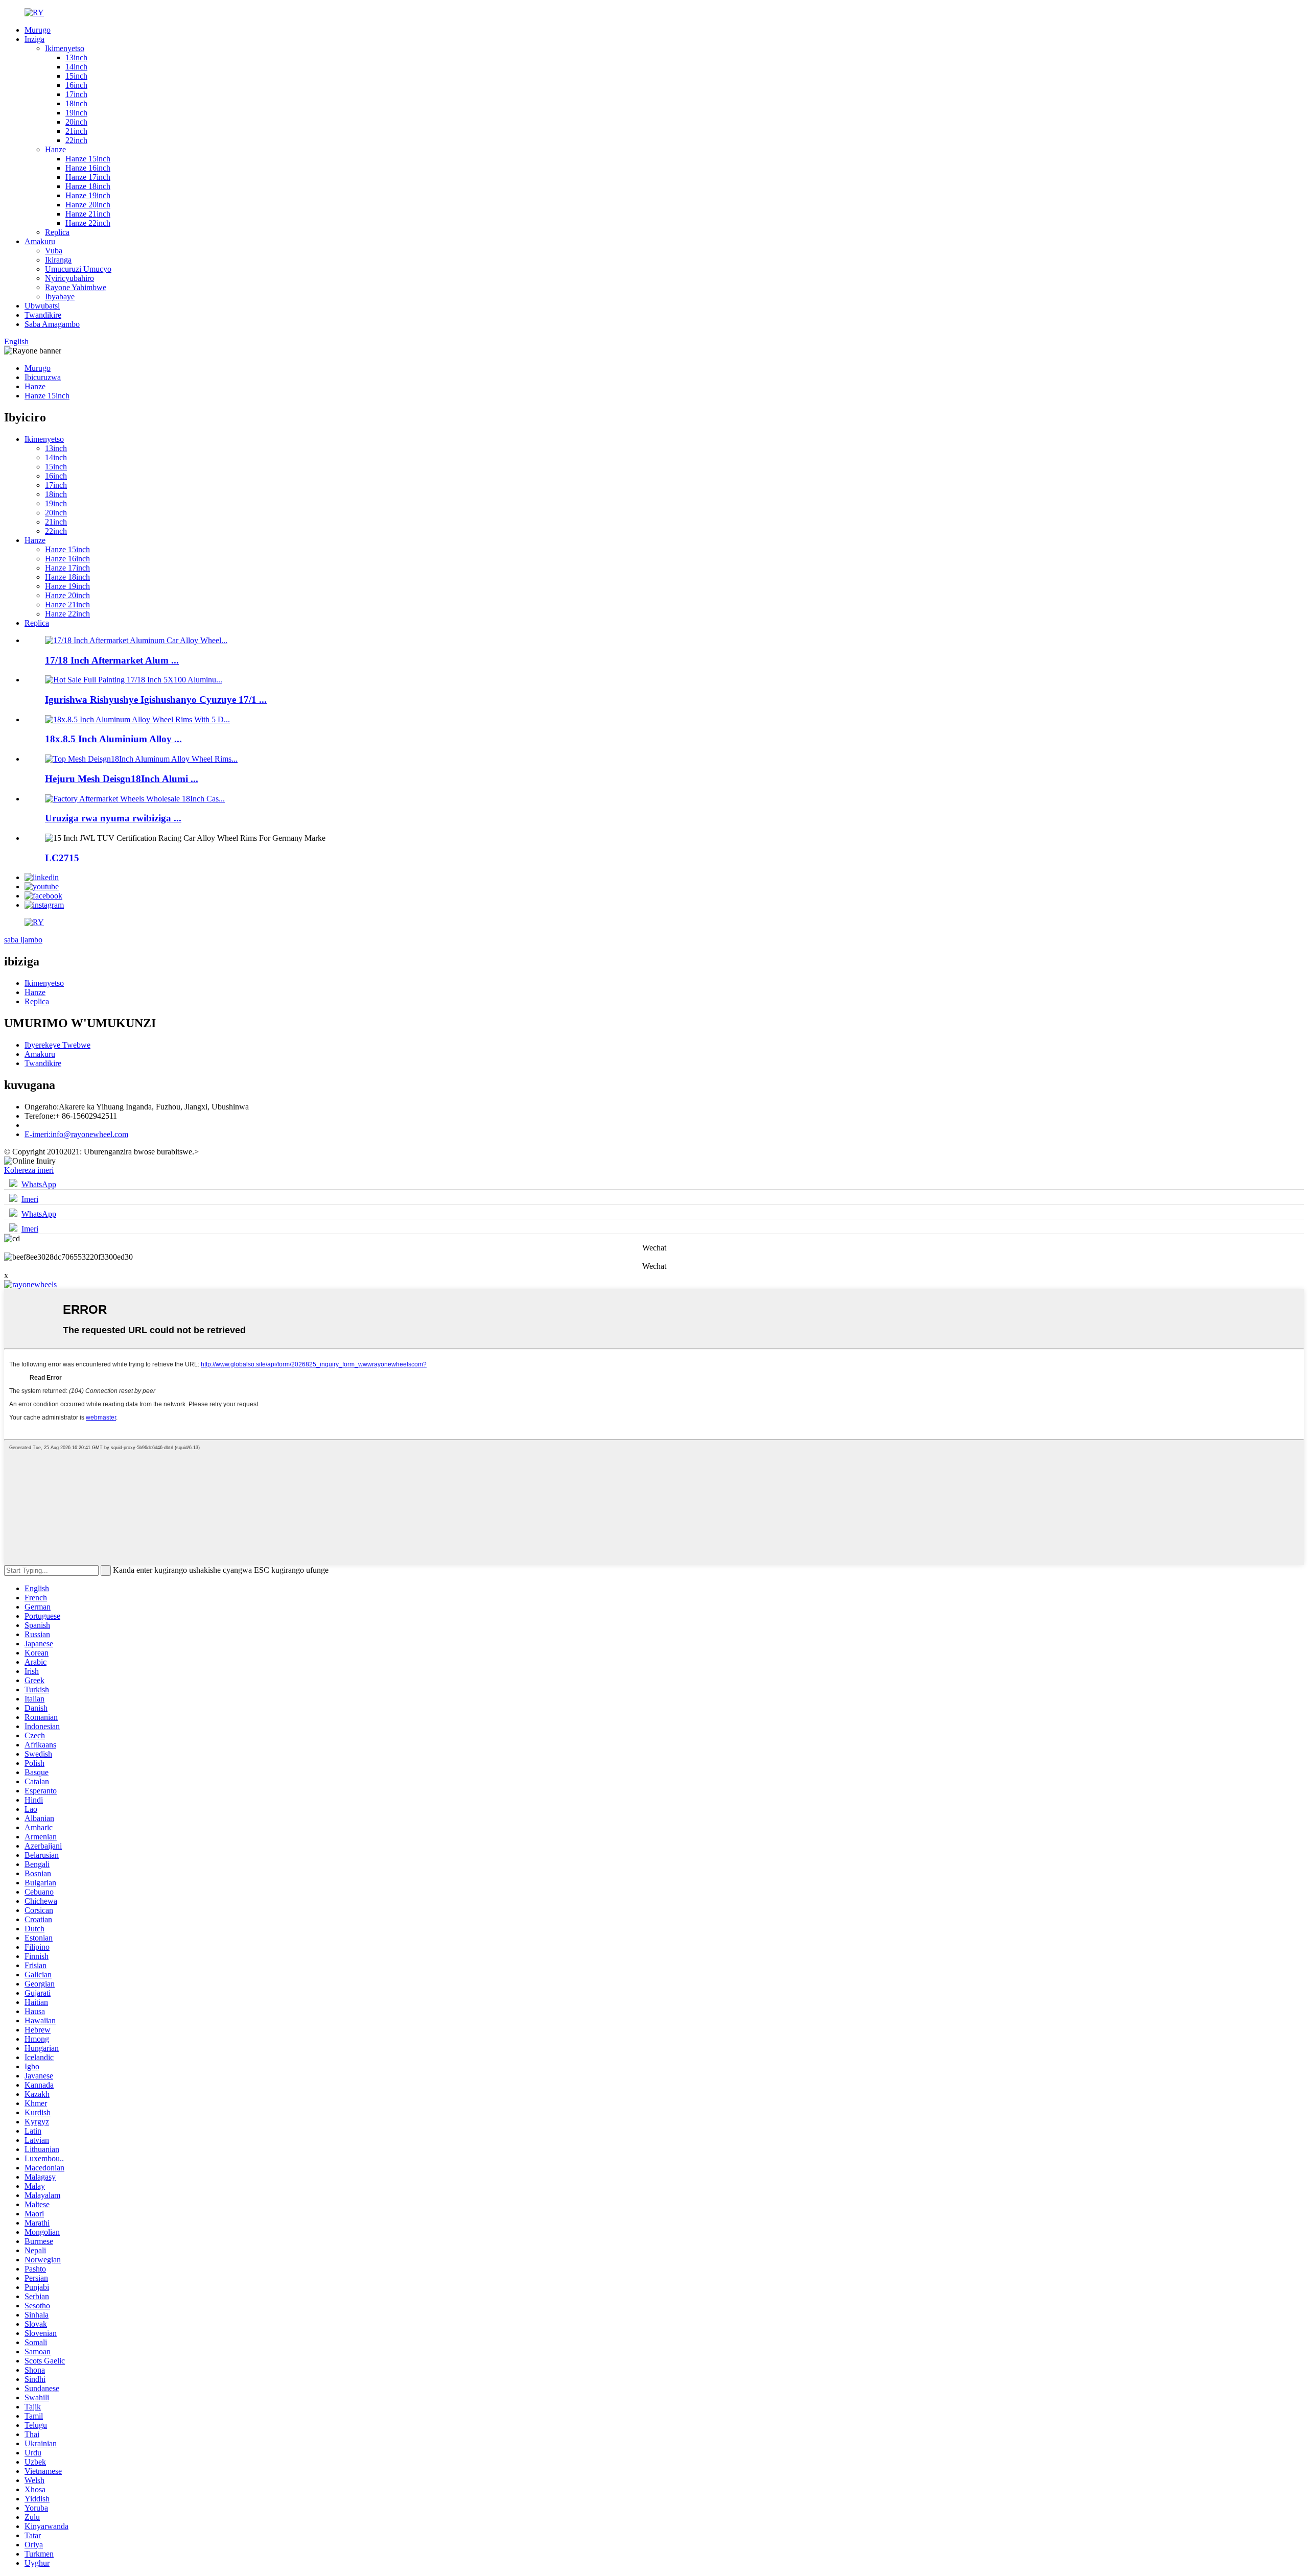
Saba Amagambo (52, 324)
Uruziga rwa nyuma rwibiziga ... (113, 818)
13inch (76, 57)
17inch (76, 94)
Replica (57, 232)
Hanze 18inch (88, 186)
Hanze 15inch (88, 159)
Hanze (55, 149)
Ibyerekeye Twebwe (57, 1045)
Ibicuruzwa (43, 377)
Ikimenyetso (65, 48)
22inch (76, 140)
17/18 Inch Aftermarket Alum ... (112, 660)
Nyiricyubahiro (69, 278)
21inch (76, 131)
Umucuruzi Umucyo (78, 269)
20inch (76, 122)
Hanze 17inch (88, 177)
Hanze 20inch (88, 205)
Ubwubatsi (42, 306)
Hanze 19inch (88, 195)
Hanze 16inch (88, 168)
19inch (76, 113)
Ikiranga (58, 260)
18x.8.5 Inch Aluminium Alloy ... (113, 739)
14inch (76, 67)
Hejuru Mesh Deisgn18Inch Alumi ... (122, 779)
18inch (76, 103)
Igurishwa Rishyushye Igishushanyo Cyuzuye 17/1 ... (156, 700)
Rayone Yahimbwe (76, 287)
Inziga (34, 39)
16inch (76, 85)
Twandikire (43, 315)
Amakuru (40, 241)
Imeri (30, 1199)
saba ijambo (23, 940)
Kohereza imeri (29, 1170)
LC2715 (62, 858)
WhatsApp (39, 1184)
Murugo (38, 30)
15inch (76, 76)
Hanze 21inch (88, 214)
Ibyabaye (60, 297)
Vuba (54, 251)
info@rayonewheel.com (76, 1134)
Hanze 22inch (88, 223)
